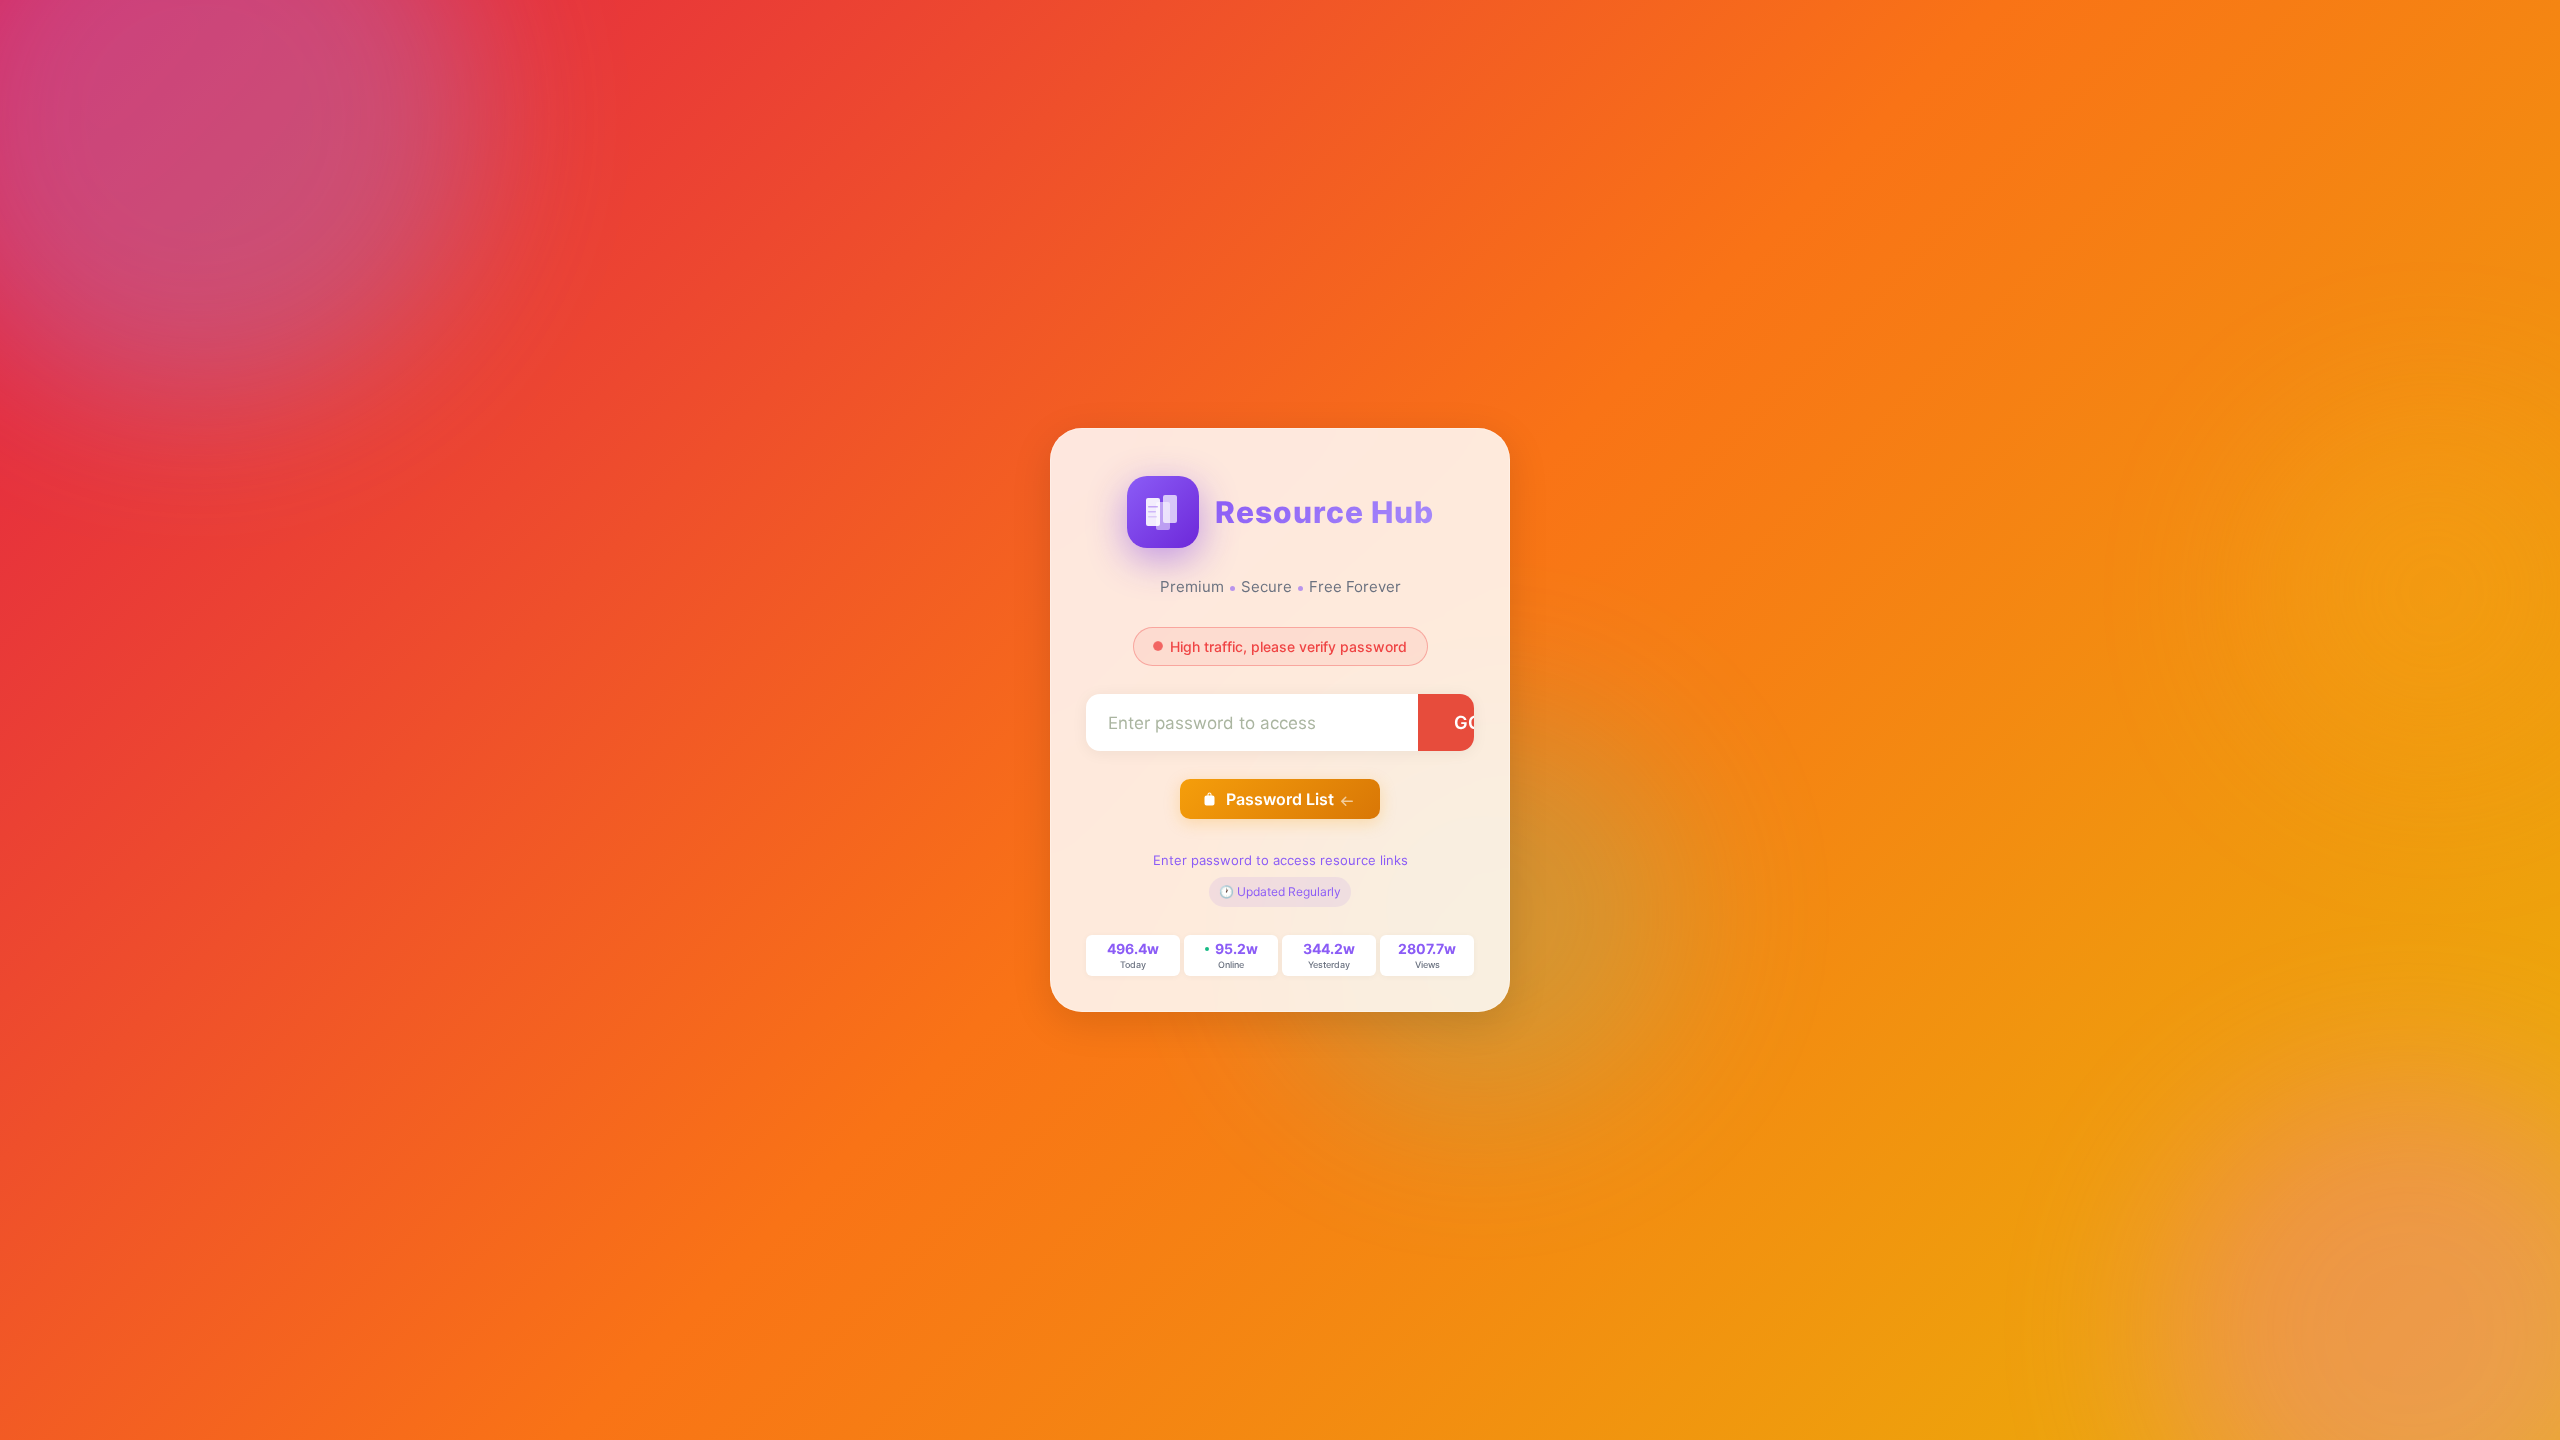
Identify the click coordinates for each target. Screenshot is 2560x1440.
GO (1468, 722)
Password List (1280, 799)
